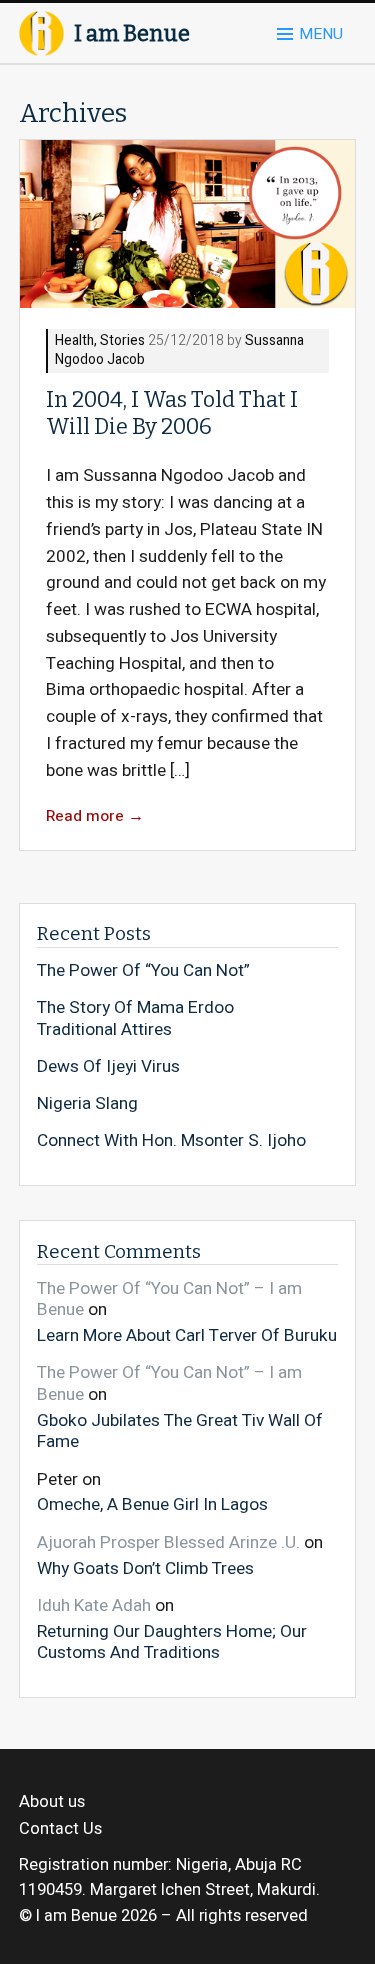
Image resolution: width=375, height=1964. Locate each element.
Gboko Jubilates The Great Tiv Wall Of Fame (180, 1430)
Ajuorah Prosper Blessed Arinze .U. (168, 1542)
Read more (95, 816)
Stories (122, 341)
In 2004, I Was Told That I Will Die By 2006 (172, 413)
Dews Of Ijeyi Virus (108, 1067)
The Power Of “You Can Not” (143, 971)
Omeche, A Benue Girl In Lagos (152, 1504)
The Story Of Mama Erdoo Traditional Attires (135, 1018)
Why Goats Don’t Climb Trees (145, 1567)
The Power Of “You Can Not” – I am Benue (169, 1299)
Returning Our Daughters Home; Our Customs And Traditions (172, 1641)
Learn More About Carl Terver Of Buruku (187, 1335)
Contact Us (60, 1829)
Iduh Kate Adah (94, 1605)
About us (52, 1802)
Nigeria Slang (87, 1104)
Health (74, 341)
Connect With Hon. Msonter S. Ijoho (171, 1141)
